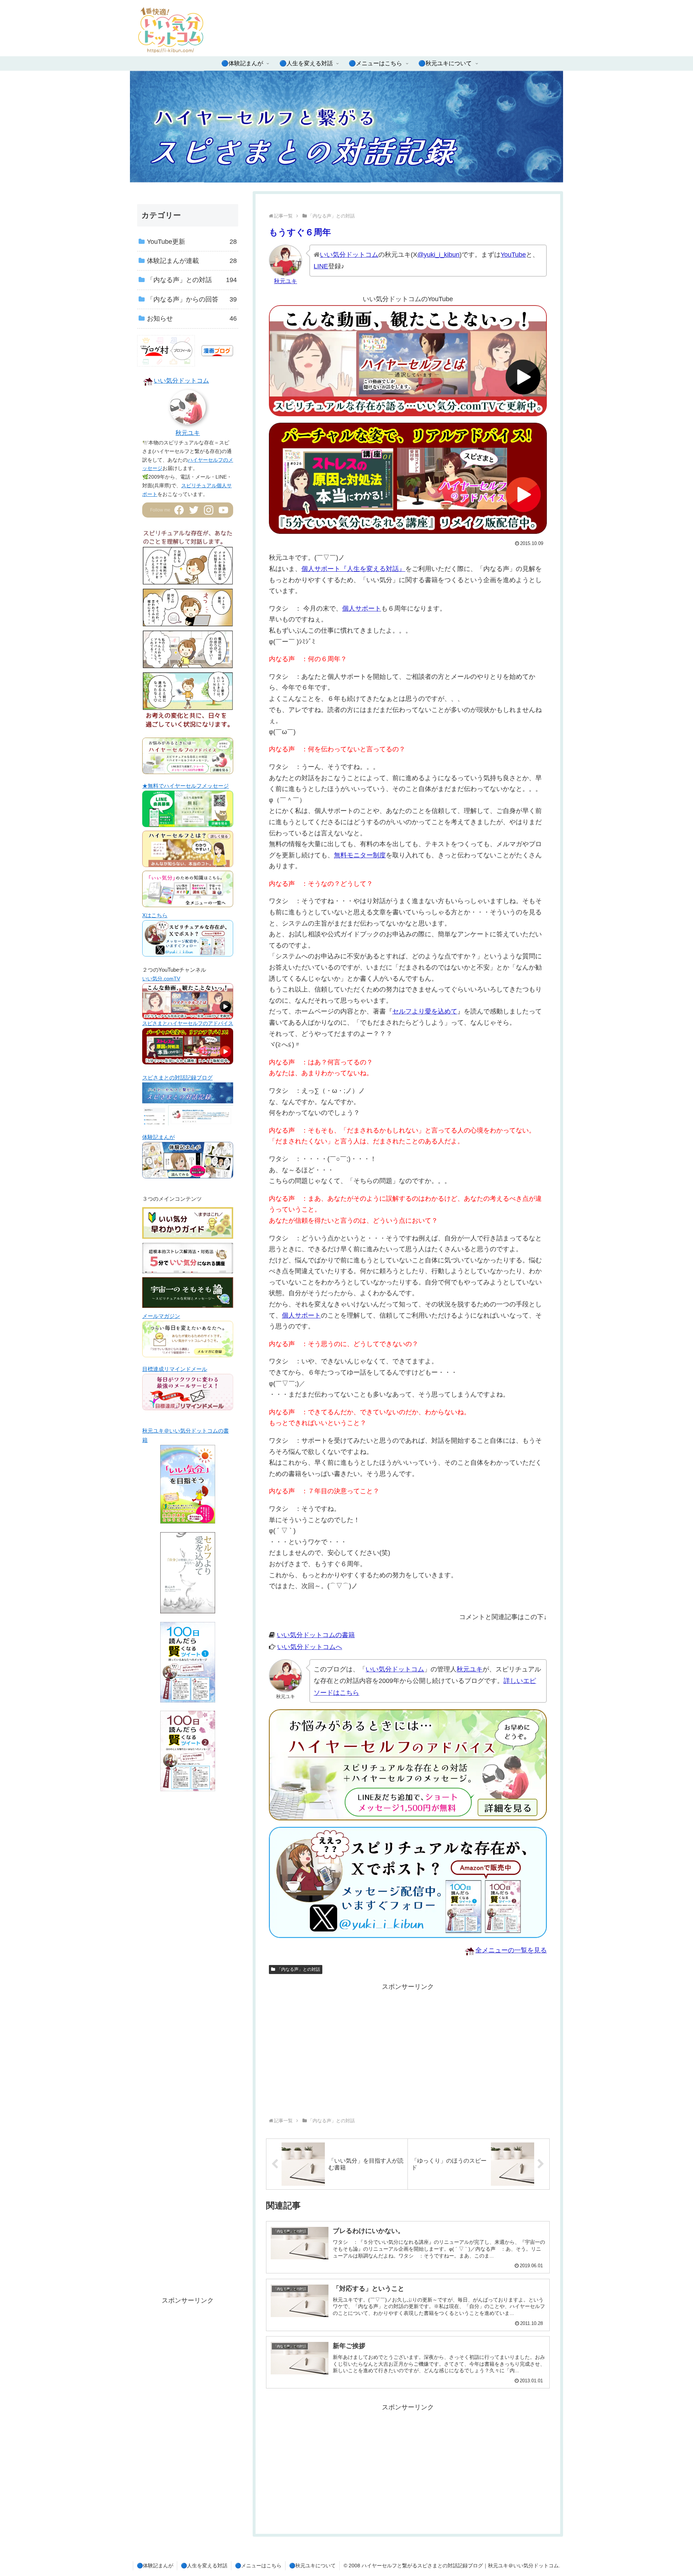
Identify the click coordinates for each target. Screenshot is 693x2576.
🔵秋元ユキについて (312, 2566)
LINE (321, 266)
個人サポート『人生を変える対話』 (353, 569)
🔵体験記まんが (155, 2566)
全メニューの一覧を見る (511, 1950)
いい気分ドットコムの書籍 (316, 1635)
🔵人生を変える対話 (204, 2566)
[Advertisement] (338, 2043)
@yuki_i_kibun (438, 255)
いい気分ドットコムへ (310, 1647)
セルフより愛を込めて (425, 1011)
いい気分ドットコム (349, 255)
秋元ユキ (470, 1669)
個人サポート (362, 608)
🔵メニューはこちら (258, 2566)
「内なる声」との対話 (298, 1969)
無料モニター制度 (360, 855)
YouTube (513, 255)
